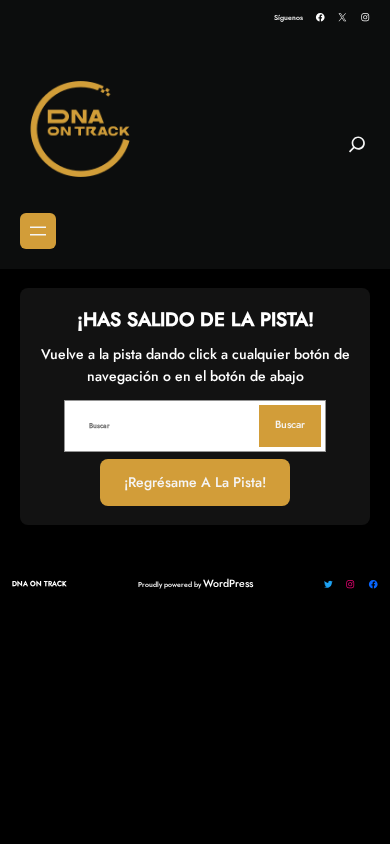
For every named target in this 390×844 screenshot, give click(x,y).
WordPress (228, 583)
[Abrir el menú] (38, 231)
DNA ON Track (39, 583)
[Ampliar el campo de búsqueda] (357, 152)
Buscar (290, 424)
